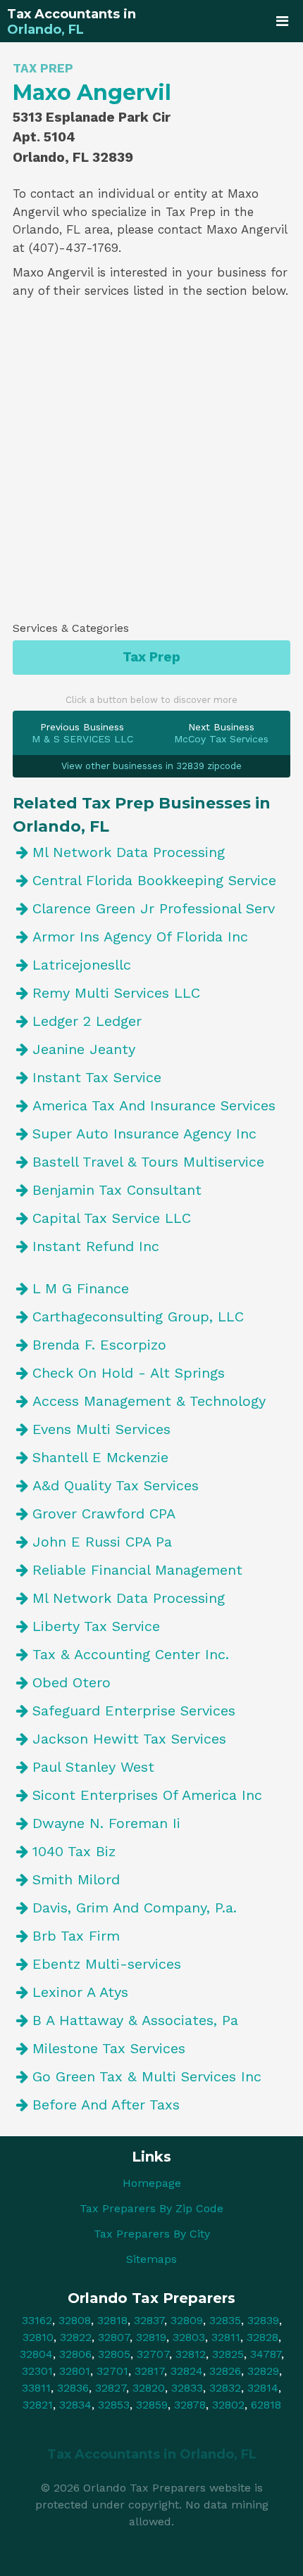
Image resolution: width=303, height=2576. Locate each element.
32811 (226, 2337)
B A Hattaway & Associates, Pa (135, 2020)
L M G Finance (81, 1288)
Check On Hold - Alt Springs (129, 1373)
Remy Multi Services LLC (116, 993)
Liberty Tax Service (96, 1626)
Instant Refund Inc (96, 1246)
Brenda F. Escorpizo (99, 1345)
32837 (149, 2320)
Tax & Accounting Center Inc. (131, 1654)
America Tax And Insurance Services (154, 1105)
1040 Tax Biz (74, 1851)
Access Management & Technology (149, 1401)
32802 (228, 2405)
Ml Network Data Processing (129, 852)
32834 (75, 2405)
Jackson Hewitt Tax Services (129, 1739)
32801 (75, 2371)
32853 (114, 2405)
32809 (187, 2320)
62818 (266, 2405)
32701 (112, 2371)
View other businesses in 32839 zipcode (151, 766)
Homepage (152, 2183)
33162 (37, 2320)
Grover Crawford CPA (104, 1514)
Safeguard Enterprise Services (134, 1711)
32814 (263, 2388)
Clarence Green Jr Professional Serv (154, 908)
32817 (149, 2371)
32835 (225, 2320)
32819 (151, 2337)
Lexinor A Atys (80, 1992)
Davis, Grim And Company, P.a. (135, 1908)
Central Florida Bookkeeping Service (154, 880)
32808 (75, 2320)
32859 (152, 2405)
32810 (38, 2337)
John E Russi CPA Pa (102, 1542)
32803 (189, 2337)
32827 (111, 2388)
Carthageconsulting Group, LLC (138, 1316)
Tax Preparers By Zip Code (151, 2208)
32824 (187, 2371)
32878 (190, 2405)
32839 (263, 2320)
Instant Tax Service (97, 1077)
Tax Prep (151, 657)
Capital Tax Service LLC (112, 1218)
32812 (191, 2354)
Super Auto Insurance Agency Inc (144, 1134)
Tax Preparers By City (152, 2234)
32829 (263, 2371)
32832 (225, 2388)
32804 (36, 2354)
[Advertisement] (151, 465)
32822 (76, 2337)
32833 (187, 2388)
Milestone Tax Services (109, 2048)
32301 (37, 2371)
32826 (225, 2371)
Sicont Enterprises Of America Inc (147, 1795)
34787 (266, 2354)
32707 (153, 2354)
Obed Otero (72, 1682)
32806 (75, 2354)
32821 (38, 2405)
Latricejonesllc (82, 965)
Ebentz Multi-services (107, 1964)
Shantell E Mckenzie (100, 1457)
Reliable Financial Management (137, 1570)
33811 (36, 2388)
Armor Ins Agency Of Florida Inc (140, 937)
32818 (112, 2320)
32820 (149, 2388)
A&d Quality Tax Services (116, 1485)
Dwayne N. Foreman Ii (106, 1823)
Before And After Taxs (106, 2105)
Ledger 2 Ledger (87, 1021)
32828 (262, 2337)
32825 (228, 2354)
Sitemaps (151, 2259)
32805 (114, 2354)
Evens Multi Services (101, 1429)
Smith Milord (76, 1879)
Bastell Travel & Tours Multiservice (148, 1162)
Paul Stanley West (93, 1767)
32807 (114, 2337)
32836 (73, 2388)
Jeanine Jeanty (84, 1049)
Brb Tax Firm (76, 1936)
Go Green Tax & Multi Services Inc (147, 2076)
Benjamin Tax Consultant (117, 1190)
